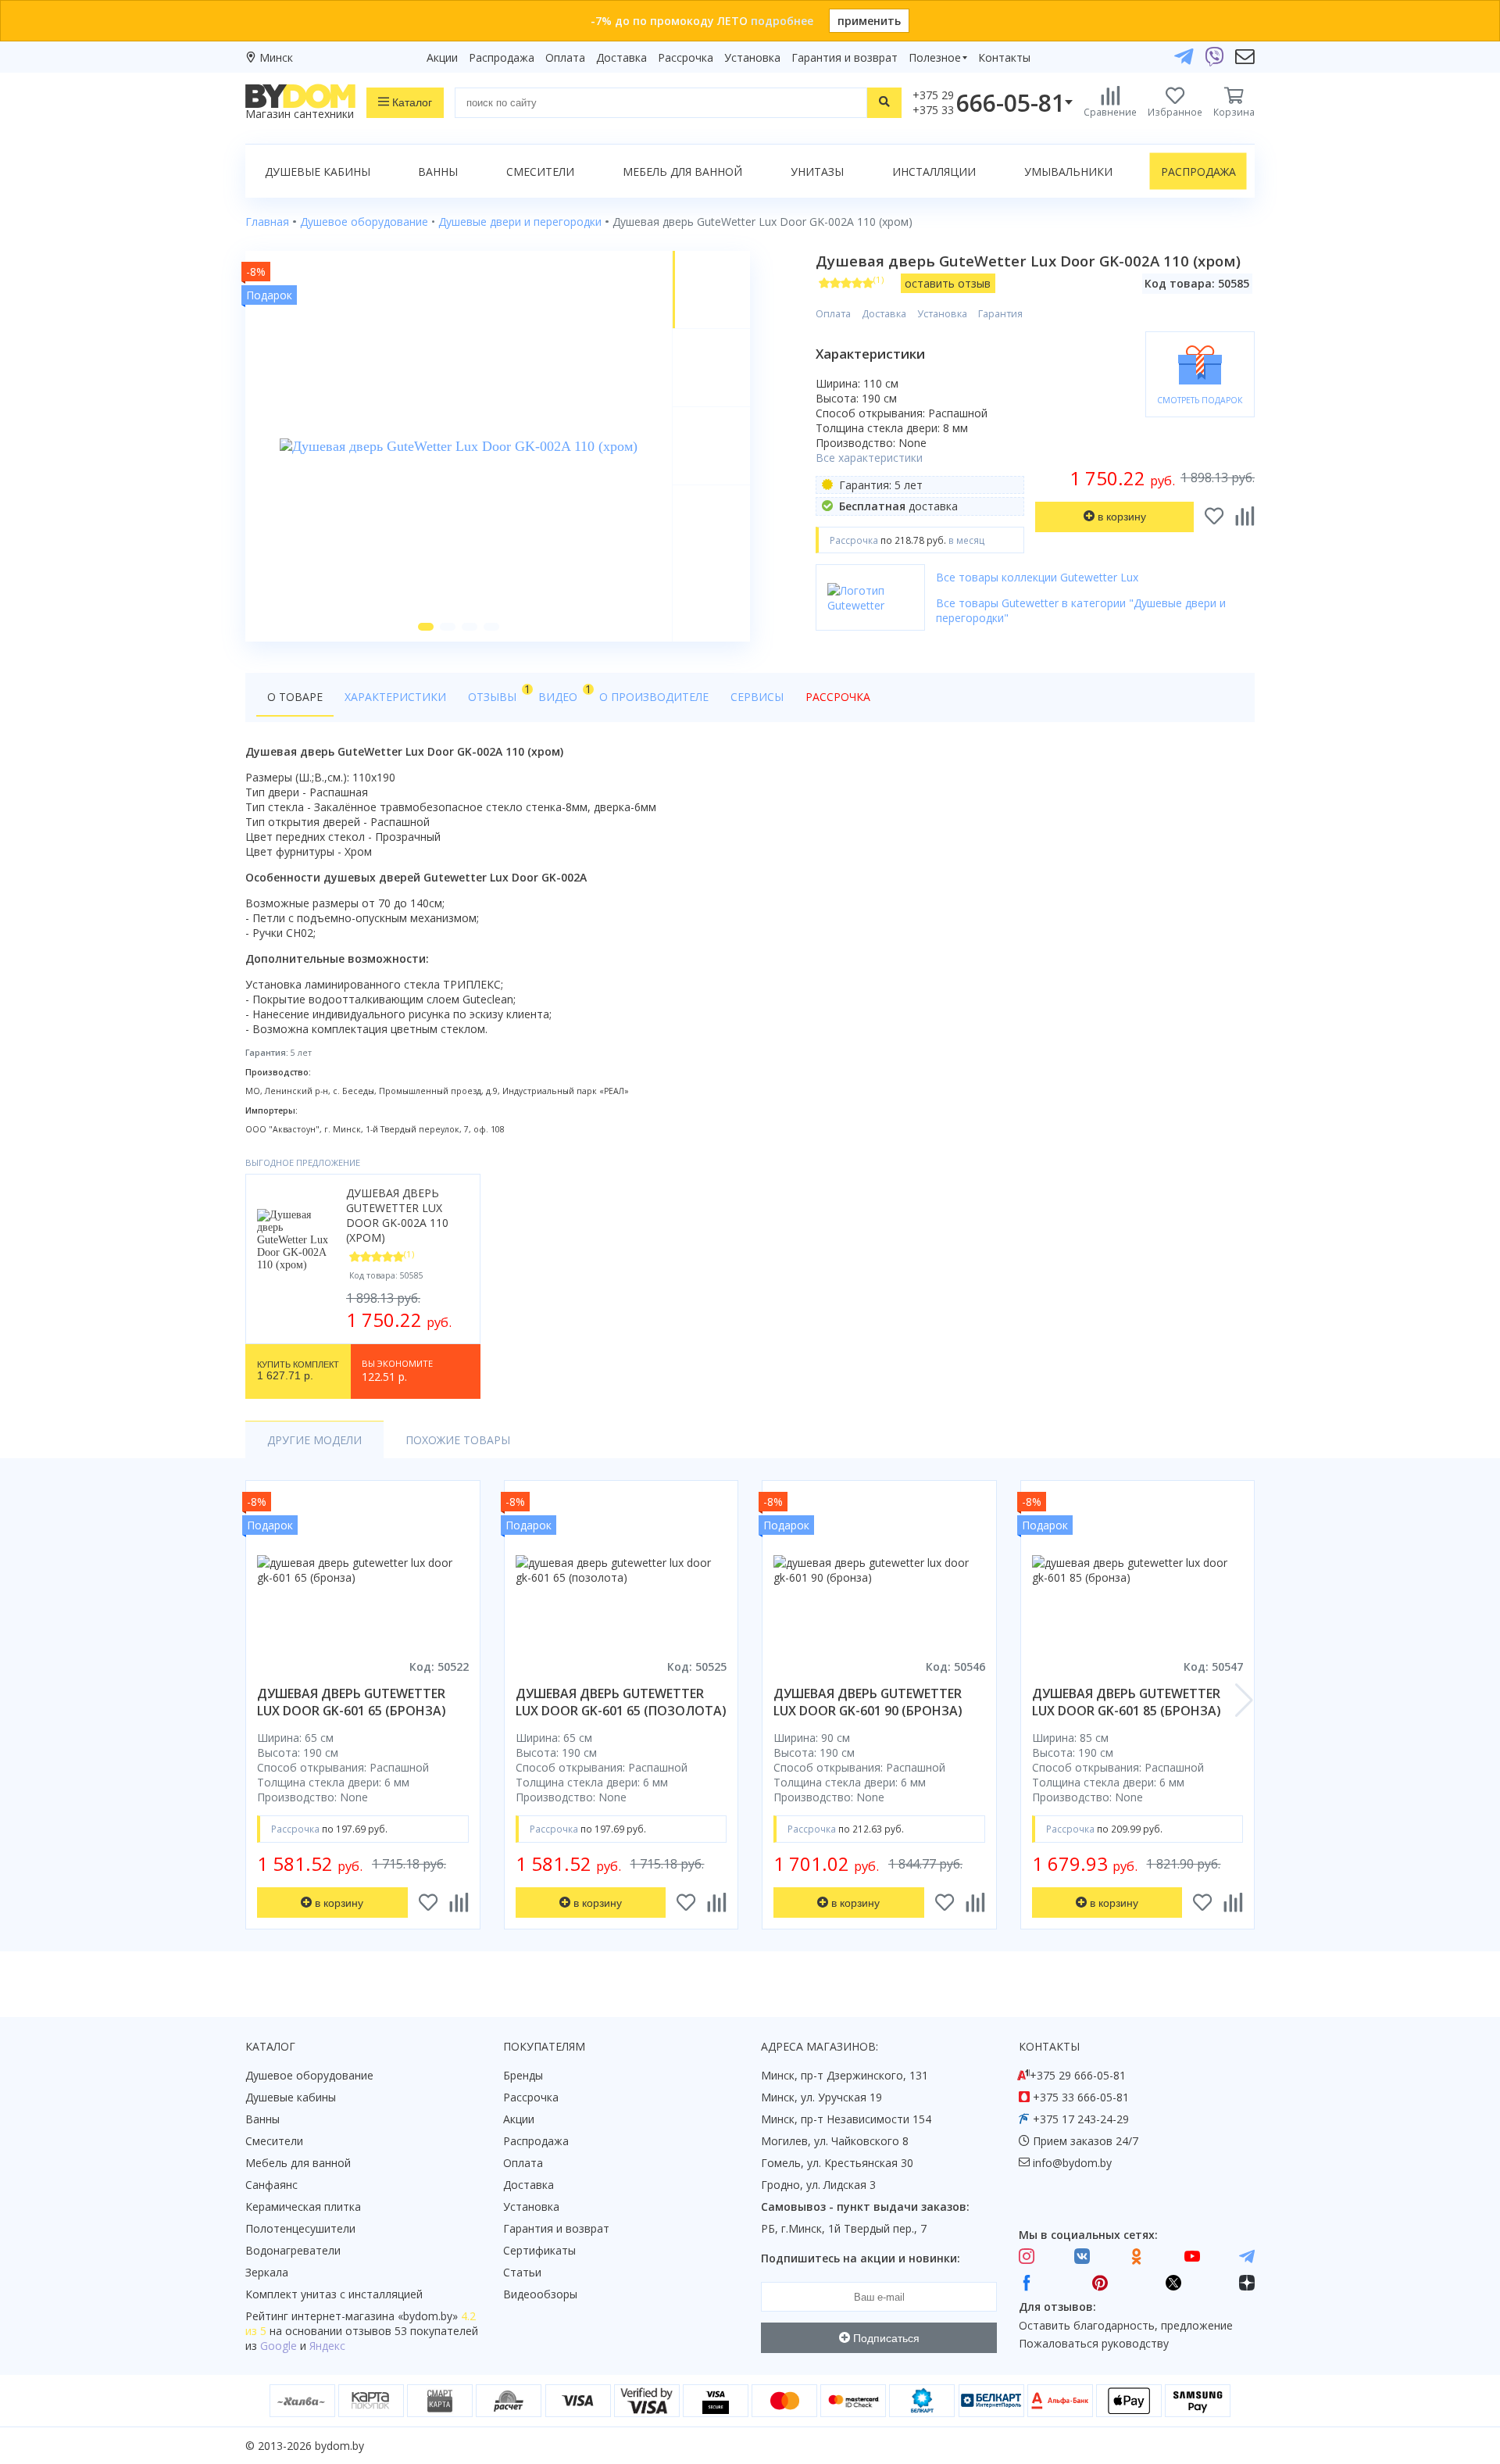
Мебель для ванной (682, 172)
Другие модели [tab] (314, 1440)
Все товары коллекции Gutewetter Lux (1037, 577)
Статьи (522, 2272)
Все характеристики (869, 458)
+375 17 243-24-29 (1081, 2119)
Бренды (523, 2075)
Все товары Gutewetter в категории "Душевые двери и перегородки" (1081, 610)
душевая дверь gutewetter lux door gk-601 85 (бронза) (1127, 1702)
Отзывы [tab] (498, 693)
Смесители (540, 172)
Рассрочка (686, 57)
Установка (752, 57)
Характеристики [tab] (395, 697)
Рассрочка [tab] (838, 697)
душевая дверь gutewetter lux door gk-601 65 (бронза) (352, 1702)
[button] (426, 627)
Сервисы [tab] (757, 697)
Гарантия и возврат (845, 57)
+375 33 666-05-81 (1081, 2097)
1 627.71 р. (298, 1371)
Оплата (565, 57)
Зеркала (267, 2272)
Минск (276, 57)
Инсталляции (934, 172)
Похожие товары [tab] (458, 1440)
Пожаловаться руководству (1094, 2343)
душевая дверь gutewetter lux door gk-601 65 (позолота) (621, 1702)
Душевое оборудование (309, 2075)
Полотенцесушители (300, 2228)
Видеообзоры (540, 2294)
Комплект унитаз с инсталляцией (334, 2294)
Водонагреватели (293, 2250)
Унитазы (817, 172)
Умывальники (1068, 172)
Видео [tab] (563, 693)
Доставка (621, 57)
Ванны (438, 172)
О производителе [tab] (654, 697)
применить (869, 21)
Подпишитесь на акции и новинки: (861, 2258)
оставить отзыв (948, 283)
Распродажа (502, 57)
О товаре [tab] (295, 697)
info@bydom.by (1072, 2163)
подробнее (782, 21)
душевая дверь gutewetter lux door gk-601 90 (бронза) (868, 1702)
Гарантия (1000, 314)
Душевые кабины (318, 172)
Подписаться (885, 2338)
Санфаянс (271, 2185)
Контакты (1004, 57)
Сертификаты (539, 2250)
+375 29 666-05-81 (1078, 2075)
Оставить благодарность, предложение (1126, 2325)
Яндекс (327, 2346)
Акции (442, 57)
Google (279, 2346)
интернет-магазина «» (375, 2316)
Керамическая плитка (303, 2207)
